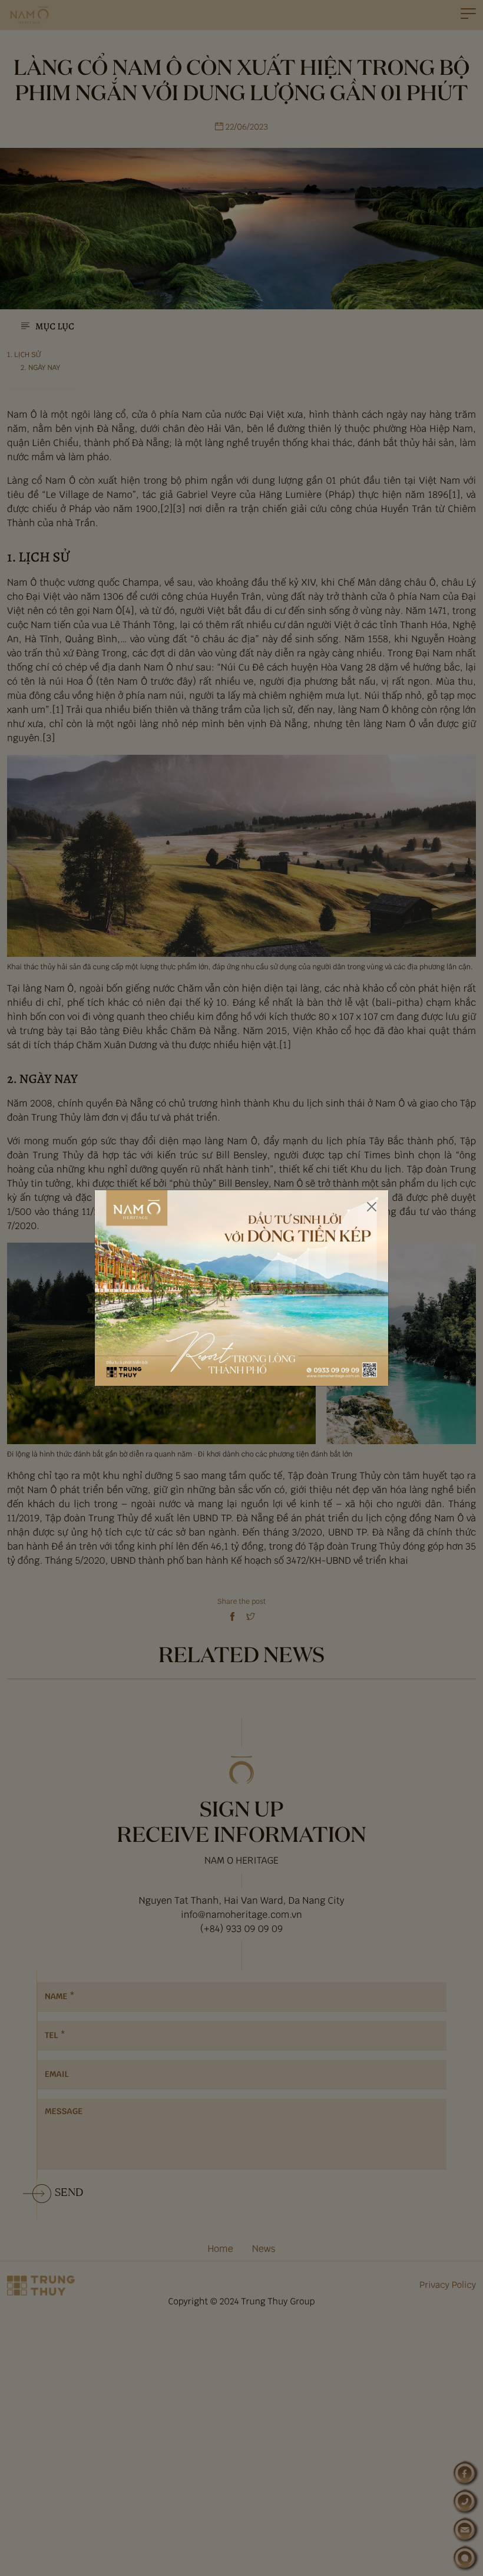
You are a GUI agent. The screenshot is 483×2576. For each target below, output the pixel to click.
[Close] (372, 1207)
